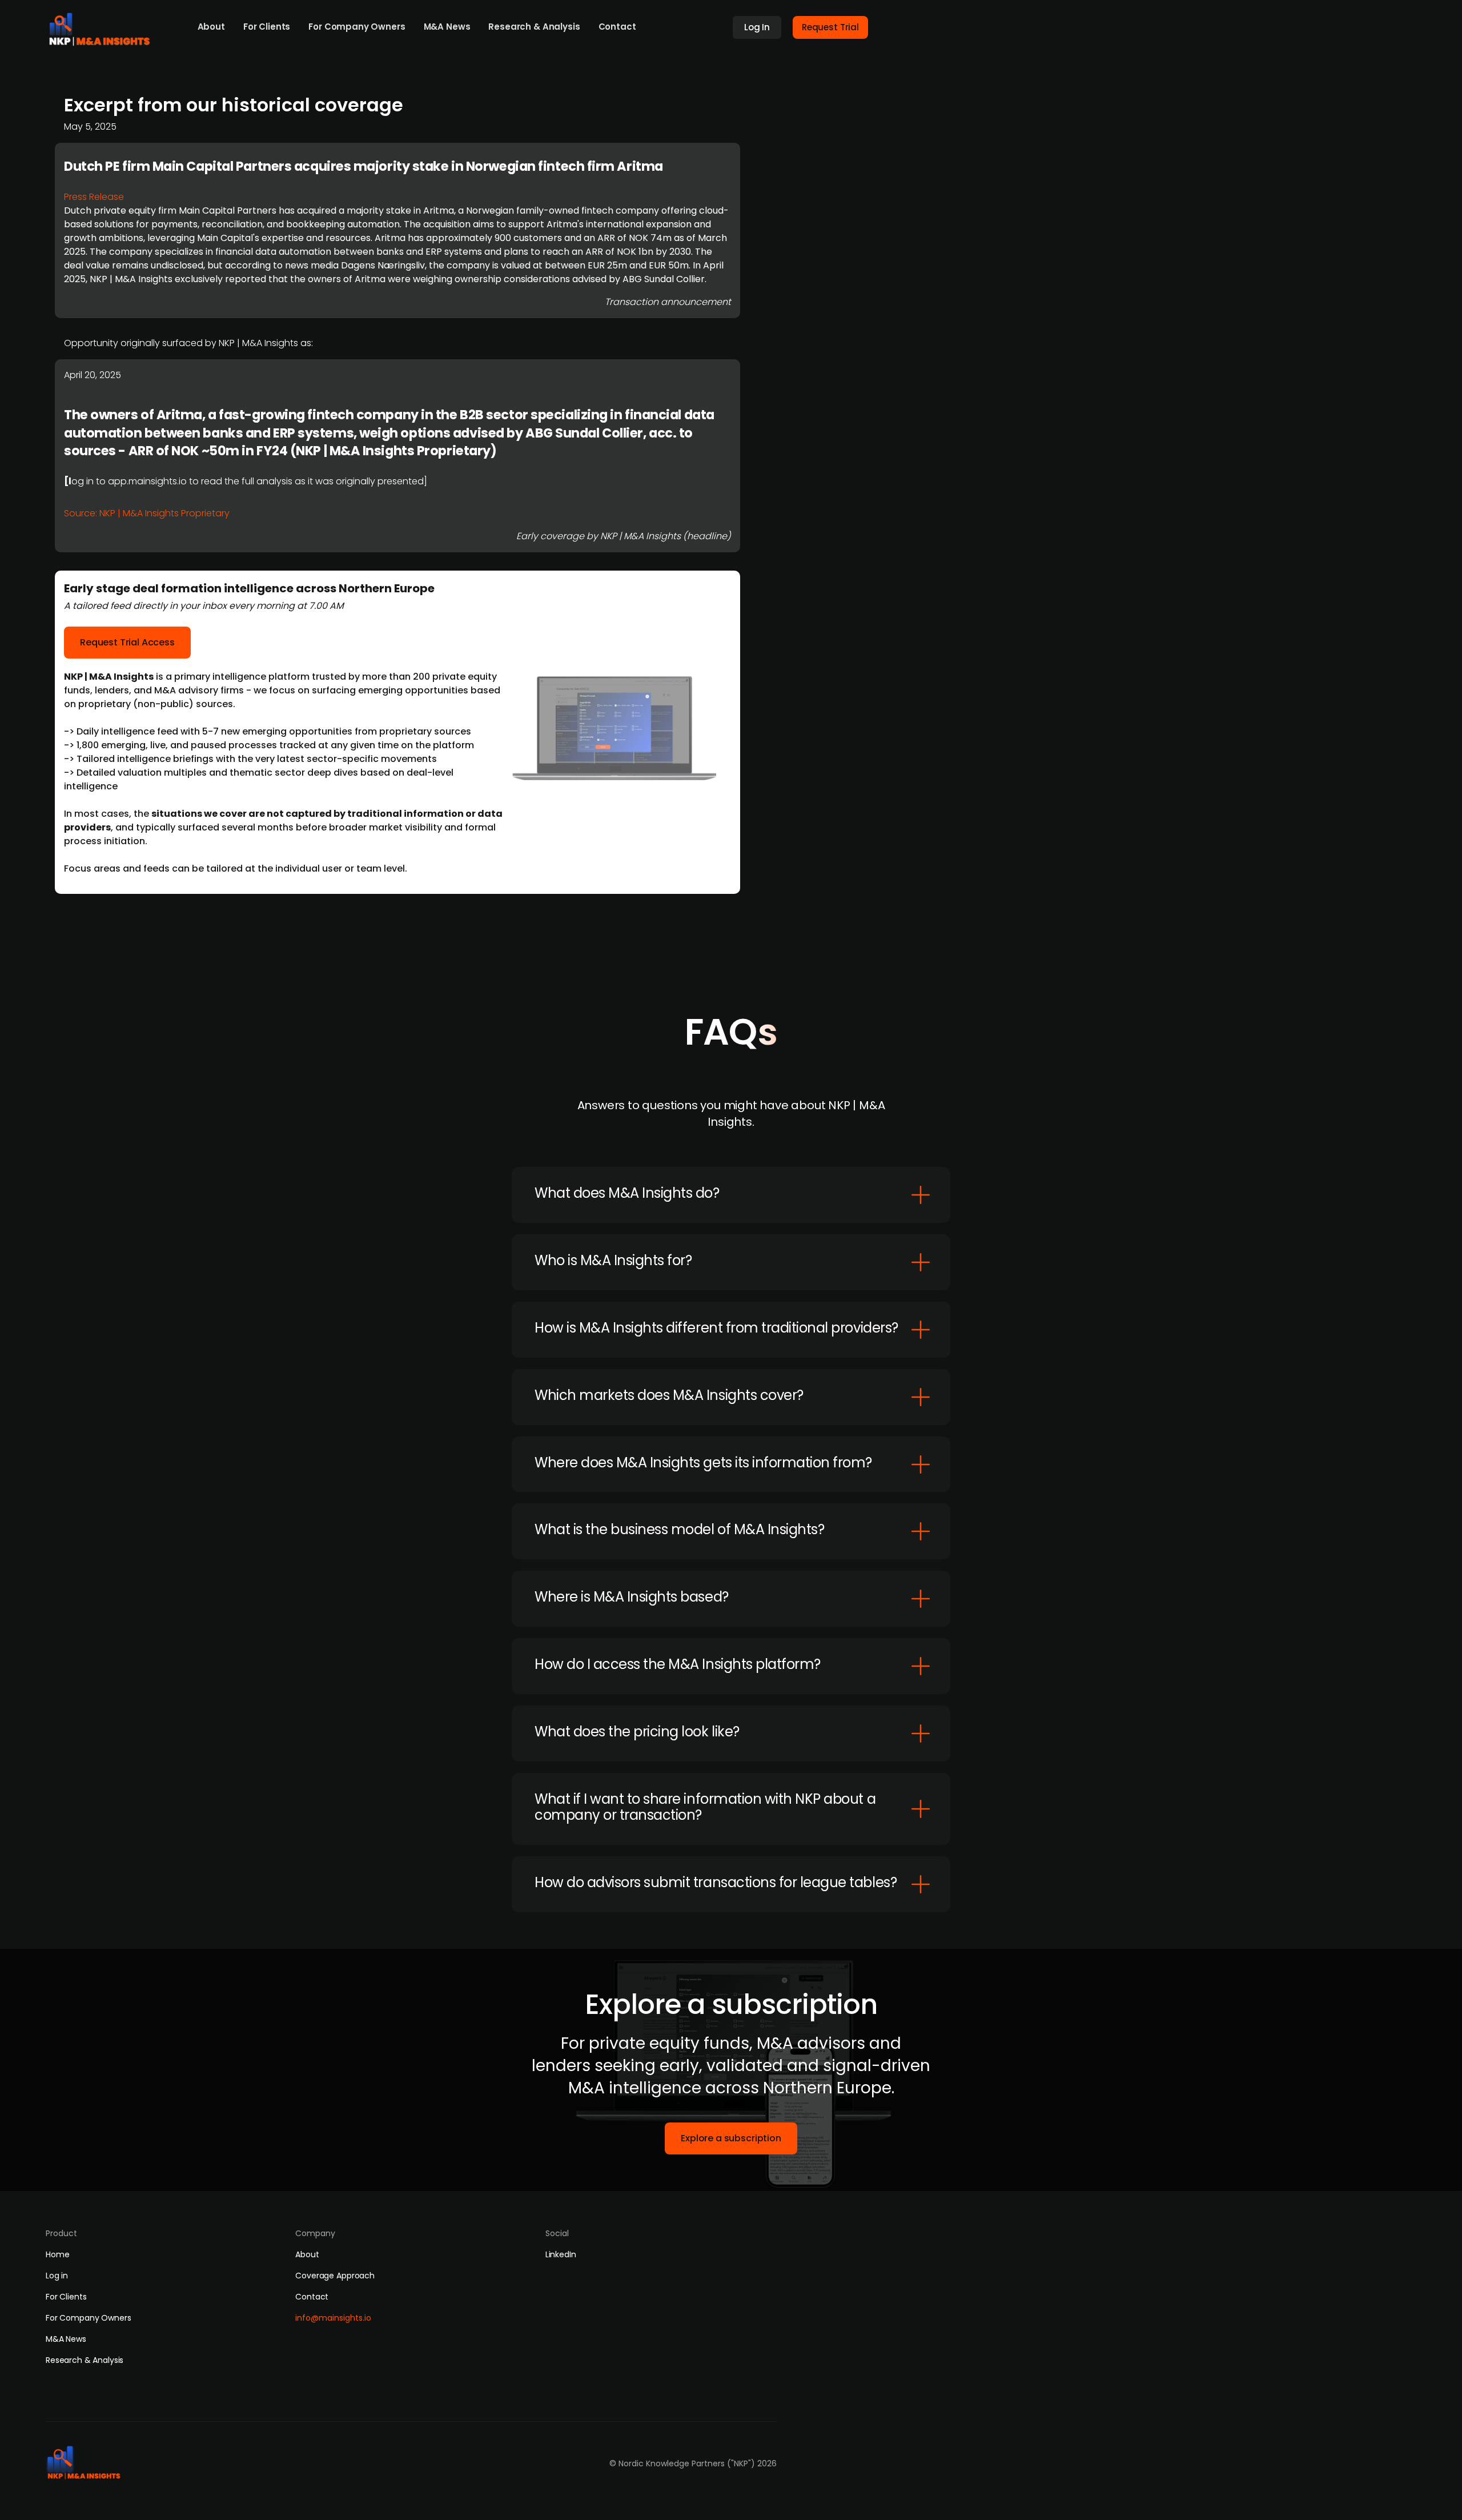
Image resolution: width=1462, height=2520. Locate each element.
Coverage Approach (335, 2276)
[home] (103, 26)
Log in (57, 2276)
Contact (617, 27)
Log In (757, 27)
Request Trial (830, 27)
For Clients (267, 27)
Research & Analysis (534, 27)
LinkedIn (561, 2254)
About (211, 27)
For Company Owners (357, 27)
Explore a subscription (731, 2138)
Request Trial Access (127, 642)
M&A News (447, 27)
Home (57, 2254)
